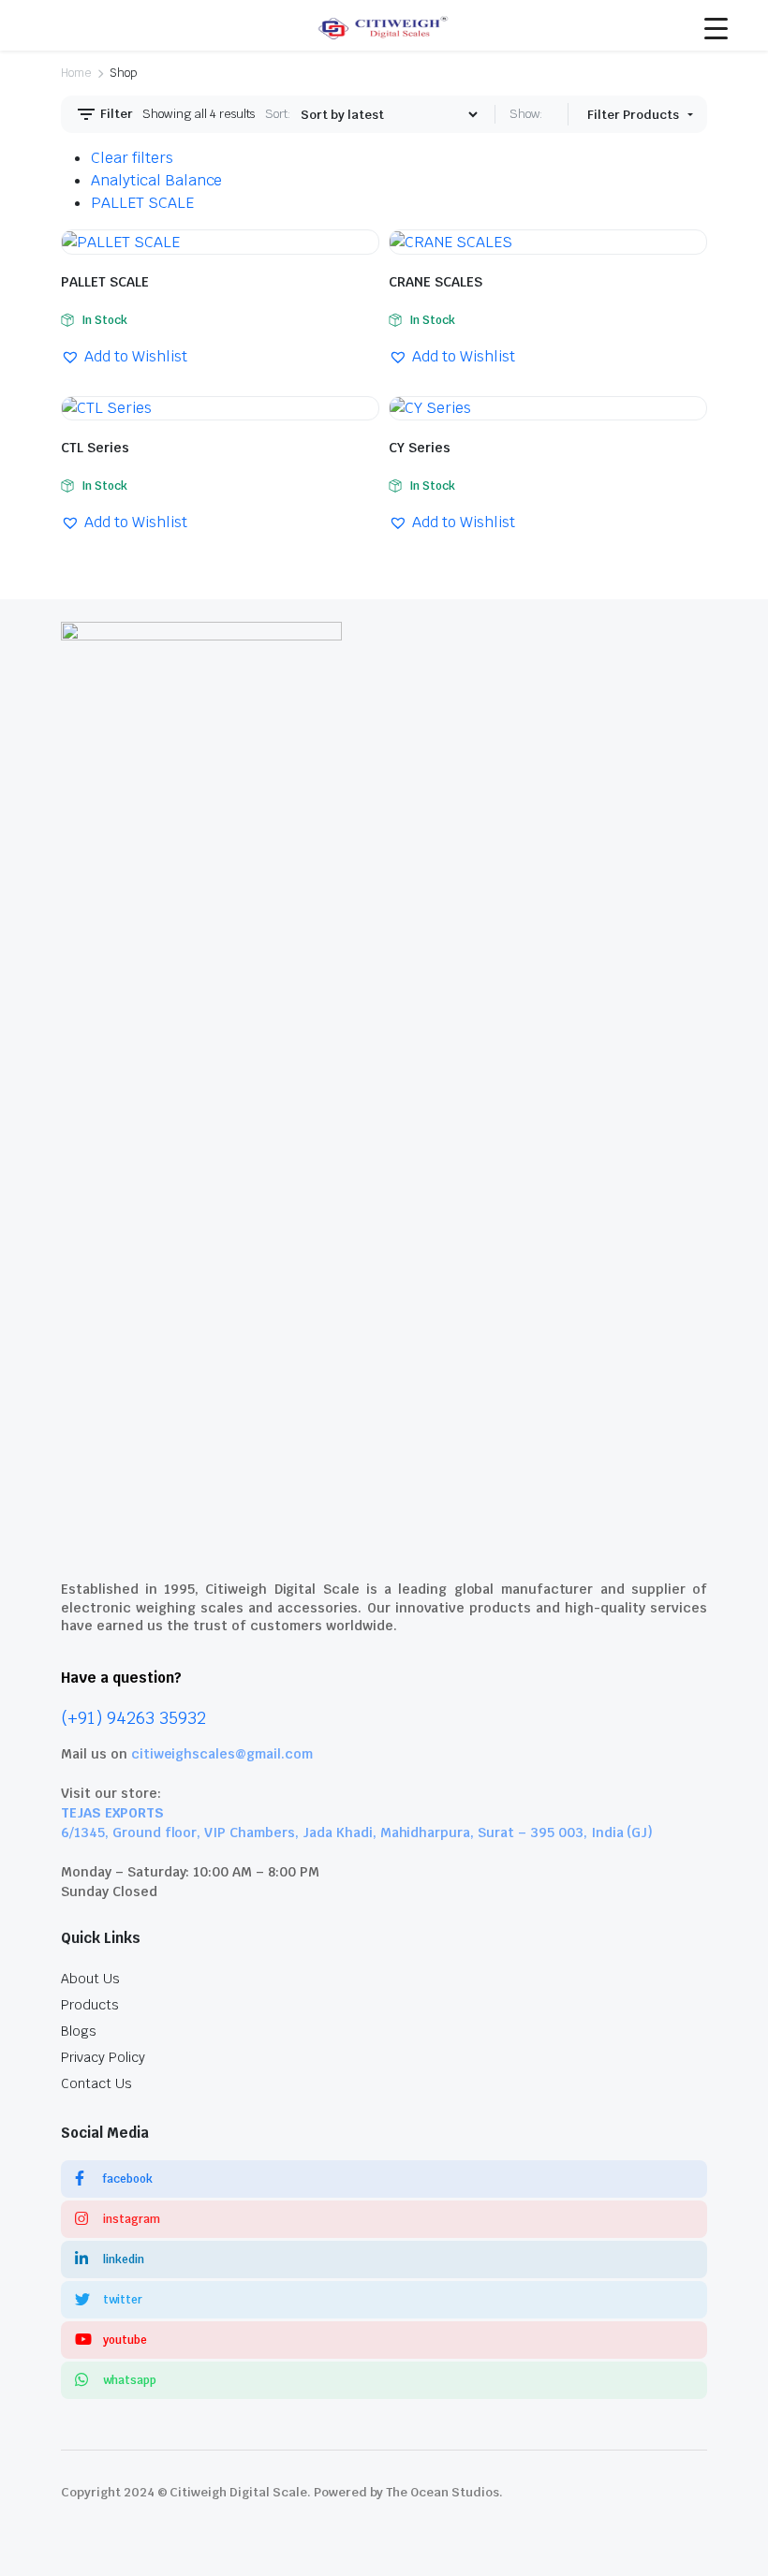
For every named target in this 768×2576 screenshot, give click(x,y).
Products (90, 2005)
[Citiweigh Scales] (384, 25)
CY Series (420, 448)
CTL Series (95, 448)
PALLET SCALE (142, 203)
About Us (90, 1979)
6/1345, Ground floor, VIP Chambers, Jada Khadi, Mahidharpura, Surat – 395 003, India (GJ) (357, 1833)
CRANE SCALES (436, 282)
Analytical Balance (156, 180)
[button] (124, 357)
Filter (115, 114)
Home (76, 73)
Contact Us (96, 2083)
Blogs (79, 2031)
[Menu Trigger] (716, 28)
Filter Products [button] (635, 115)
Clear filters (132, 158)
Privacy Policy (103, 2057)
